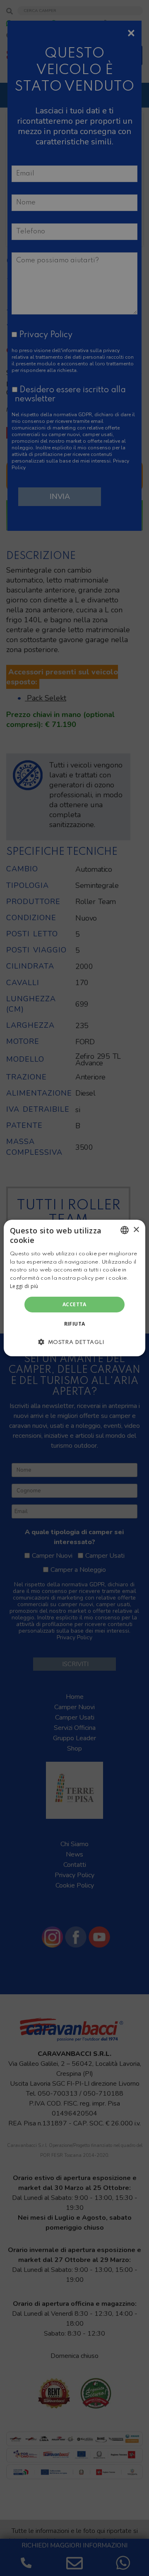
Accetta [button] (74, 1304)
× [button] (136, 1229)
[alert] (74, 1288)
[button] (74, 1342)
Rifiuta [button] (75, 1324)
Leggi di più (24, 1286)
